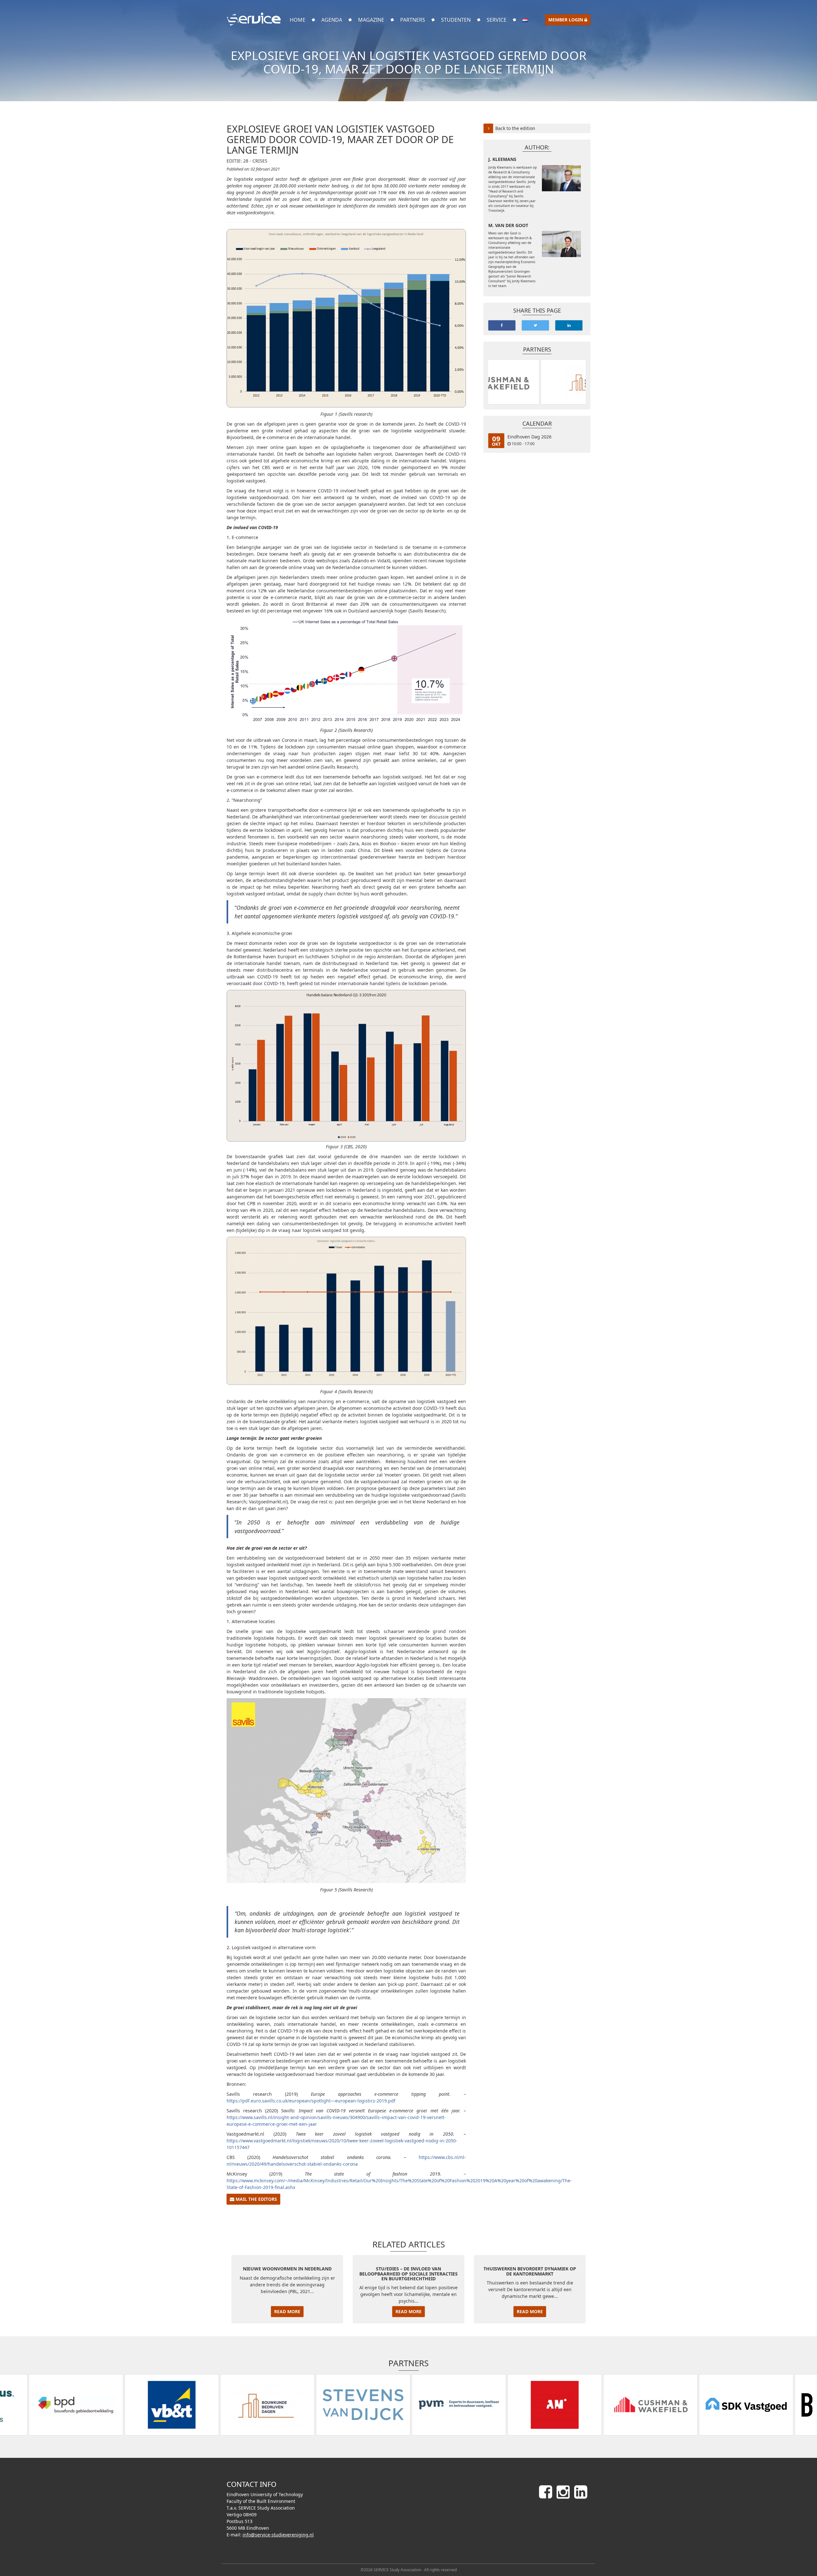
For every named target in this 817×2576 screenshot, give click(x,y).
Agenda (332, 20)
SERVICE (497, 20)
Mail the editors (256, 2199)
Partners (413, 20)
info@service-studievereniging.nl (278, 2535)
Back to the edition (515, 128)
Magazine (371, 20)
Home (298, 20)
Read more (287, 2311)
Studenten (456, 20)
